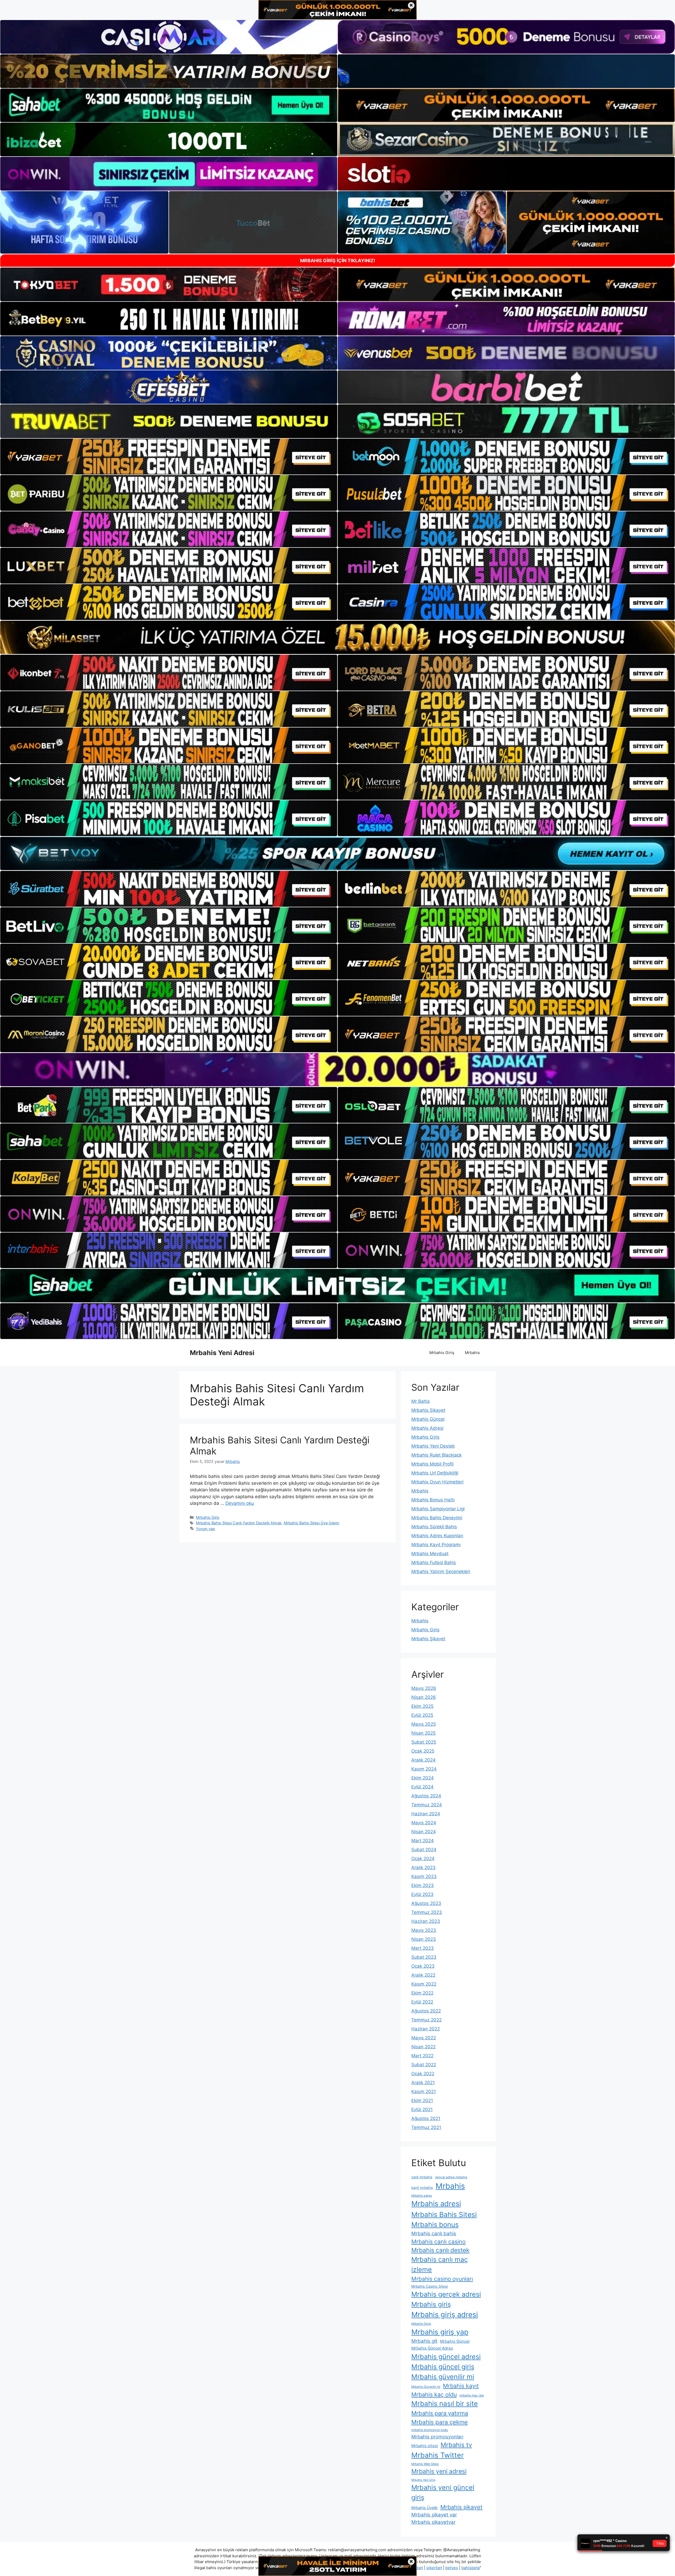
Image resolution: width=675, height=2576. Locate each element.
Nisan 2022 (423, 2047)
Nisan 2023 (424, 1939)
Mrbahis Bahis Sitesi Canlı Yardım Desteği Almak (239, 1523)
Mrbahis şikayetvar (433, 2522)
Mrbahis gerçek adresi (446, 2294)
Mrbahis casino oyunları (442, 2279)
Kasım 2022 (424, 1984)
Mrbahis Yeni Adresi (222, 1353)
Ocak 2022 (423, 2074)
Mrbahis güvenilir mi (443, 2377)
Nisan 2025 (423, 1733)
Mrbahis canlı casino (438, 2242)
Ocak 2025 (423, 1751)
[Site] (169, 457)
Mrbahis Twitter (438, 2455)
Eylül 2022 (422, 2002)
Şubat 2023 (424, 1957)
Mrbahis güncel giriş (443, 2367)
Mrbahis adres (422, 2196)
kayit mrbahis (422, 2188)
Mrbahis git (424, 2341)
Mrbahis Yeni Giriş (423, 2480)
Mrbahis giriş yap (440, 2332)
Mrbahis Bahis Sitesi (444, 2214)
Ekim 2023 (423, 1885)
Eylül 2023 (422, 1894)
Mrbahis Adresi (427, 1428)
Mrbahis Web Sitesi (425, 2464)
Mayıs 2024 (424, 1823)
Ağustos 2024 (426, 1796)
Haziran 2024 (426, 1814)
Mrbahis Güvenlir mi (426, 2387)
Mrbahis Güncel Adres (432, 2348)
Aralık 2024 (423, 1760)
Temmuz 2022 (426, 2020)
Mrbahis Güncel (428, 1419)
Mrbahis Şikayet (428, 1410)
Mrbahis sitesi (425, 2446)
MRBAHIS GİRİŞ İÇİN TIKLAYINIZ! (338, 261)
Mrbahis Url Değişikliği (435, 1473)
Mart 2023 (423, 1948)
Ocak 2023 (423, 1966)
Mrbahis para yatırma (440, 2413)
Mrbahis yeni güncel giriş (443, 2492)
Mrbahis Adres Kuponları (437, 1536)
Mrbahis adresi (436, 2204)
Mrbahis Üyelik (425, 2508)
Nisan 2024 (424, 1832)
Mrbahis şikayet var (434, 2515)
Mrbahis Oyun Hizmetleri (437, 1482)
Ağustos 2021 (426, 2118)
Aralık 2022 (423, 1975)
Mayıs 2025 (424, 1724)
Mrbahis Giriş (442, 1353)
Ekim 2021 (422, 2100)
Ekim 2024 (423, 1778)
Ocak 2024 (423, 1859)
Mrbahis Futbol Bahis (434, 1563)
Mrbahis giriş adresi (445, 2315)
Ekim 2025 (422, 1706)
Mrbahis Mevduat (430, 1554)
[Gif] (337, 637)
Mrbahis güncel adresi (446, 2357)
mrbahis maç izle (472, 2395)
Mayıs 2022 (424, 2038)
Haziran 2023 (426, 1921)
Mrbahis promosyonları (437, 2437)
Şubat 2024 (424, 1850)
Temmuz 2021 (426, 2127)
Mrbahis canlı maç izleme (440, 2264)
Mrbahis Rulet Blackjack (437, 1455)
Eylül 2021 (422, 2109)
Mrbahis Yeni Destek (433, 1446)
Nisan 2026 (424, 1697)
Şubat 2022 (424, 2065)
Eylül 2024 (422, 1787)
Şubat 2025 (424, 1742)
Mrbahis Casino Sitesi (430, 2286)
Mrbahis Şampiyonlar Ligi (438, 1509)
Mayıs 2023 (424, 1930)
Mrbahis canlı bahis (434, 2233)
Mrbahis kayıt (461, 2386)
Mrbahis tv (456, 2445)
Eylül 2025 (422, 1715)
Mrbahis (472, 1353)
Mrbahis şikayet (461, 2507)
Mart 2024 (423, 1841)
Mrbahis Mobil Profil (432, 1464)
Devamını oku (240, 1503)
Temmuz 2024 (427, 1805)
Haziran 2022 (426, 2029)
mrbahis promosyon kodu (430, 2430)
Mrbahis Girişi (421, 2324)
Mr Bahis (421, 1401)
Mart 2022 (422, 2056)
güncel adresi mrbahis (451, 2177)
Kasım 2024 (424, 1769)
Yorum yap (206, 1529)
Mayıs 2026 (424, 1688)
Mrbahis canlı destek (440, 2250)
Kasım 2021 (424, 2092)
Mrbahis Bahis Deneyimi (437, 1518)
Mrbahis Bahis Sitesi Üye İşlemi (311, 1523)
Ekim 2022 (422, 1993)
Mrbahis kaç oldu (434, 2394)
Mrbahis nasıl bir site (445, 2403)
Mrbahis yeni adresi (439, 2471)
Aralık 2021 (423, 2083)
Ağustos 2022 (426, 2011)
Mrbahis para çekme (440, 2422)
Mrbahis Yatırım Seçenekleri (441, 1571)
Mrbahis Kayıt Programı (436, 1545)
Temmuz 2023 (427, 1912)
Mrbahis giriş (431, 2304)
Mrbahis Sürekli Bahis (434, 1527)
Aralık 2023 (423, 1867)
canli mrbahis (422, 2177)
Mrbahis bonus (435, 2225)
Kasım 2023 (424, 1876)
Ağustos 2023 (426, 1903)
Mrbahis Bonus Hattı (433, 1500)
